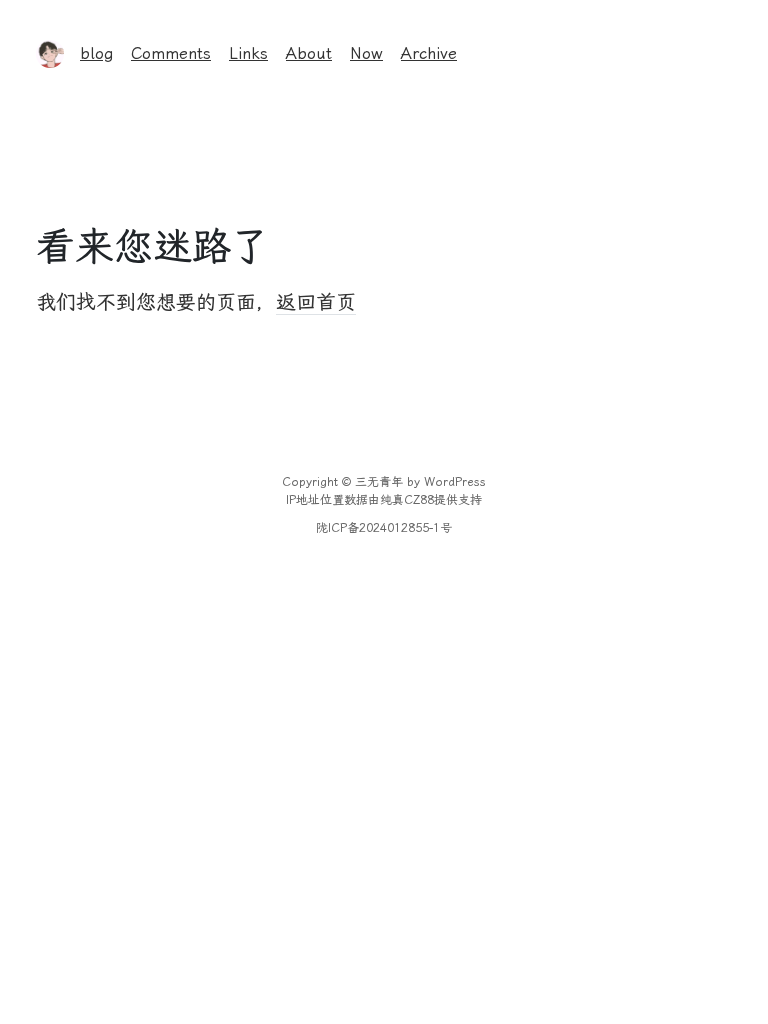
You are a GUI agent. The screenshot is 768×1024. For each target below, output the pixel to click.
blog (96, 53)
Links (248, 53)
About (309, 53)
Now (366, 53)
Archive (429, 53)
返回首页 (316, 302)
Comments (171, 53)
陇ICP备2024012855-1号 (384, 528)
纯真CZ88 (407, 500)
